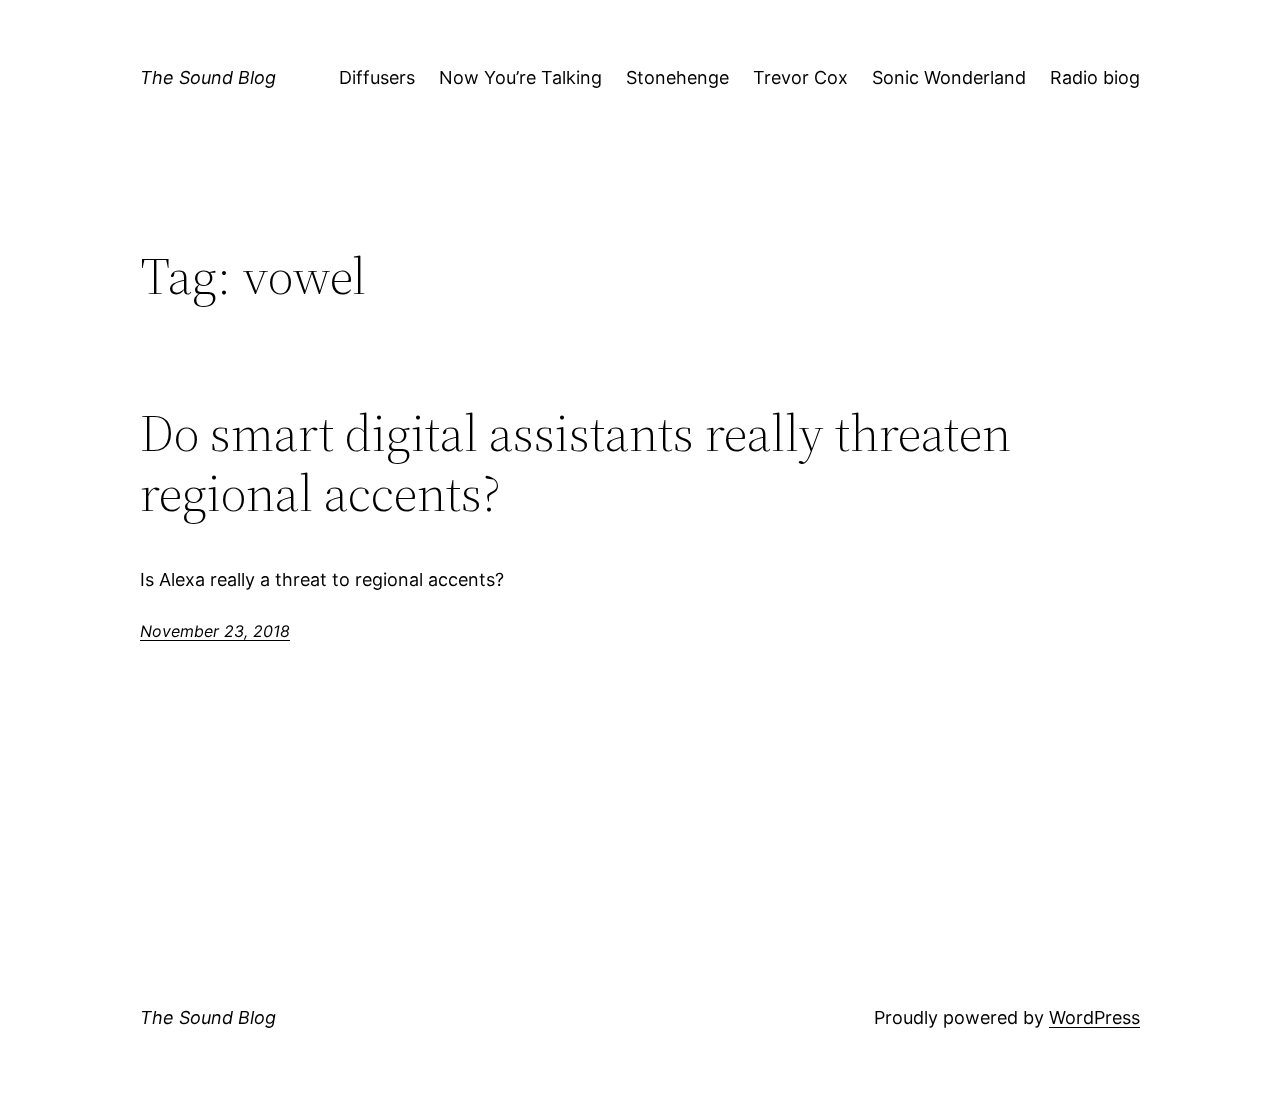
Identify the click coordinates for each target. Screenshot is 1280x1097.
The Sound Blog (208, 77)
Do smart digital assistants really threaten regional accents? (575, 463)
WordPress (1094, 1017)
